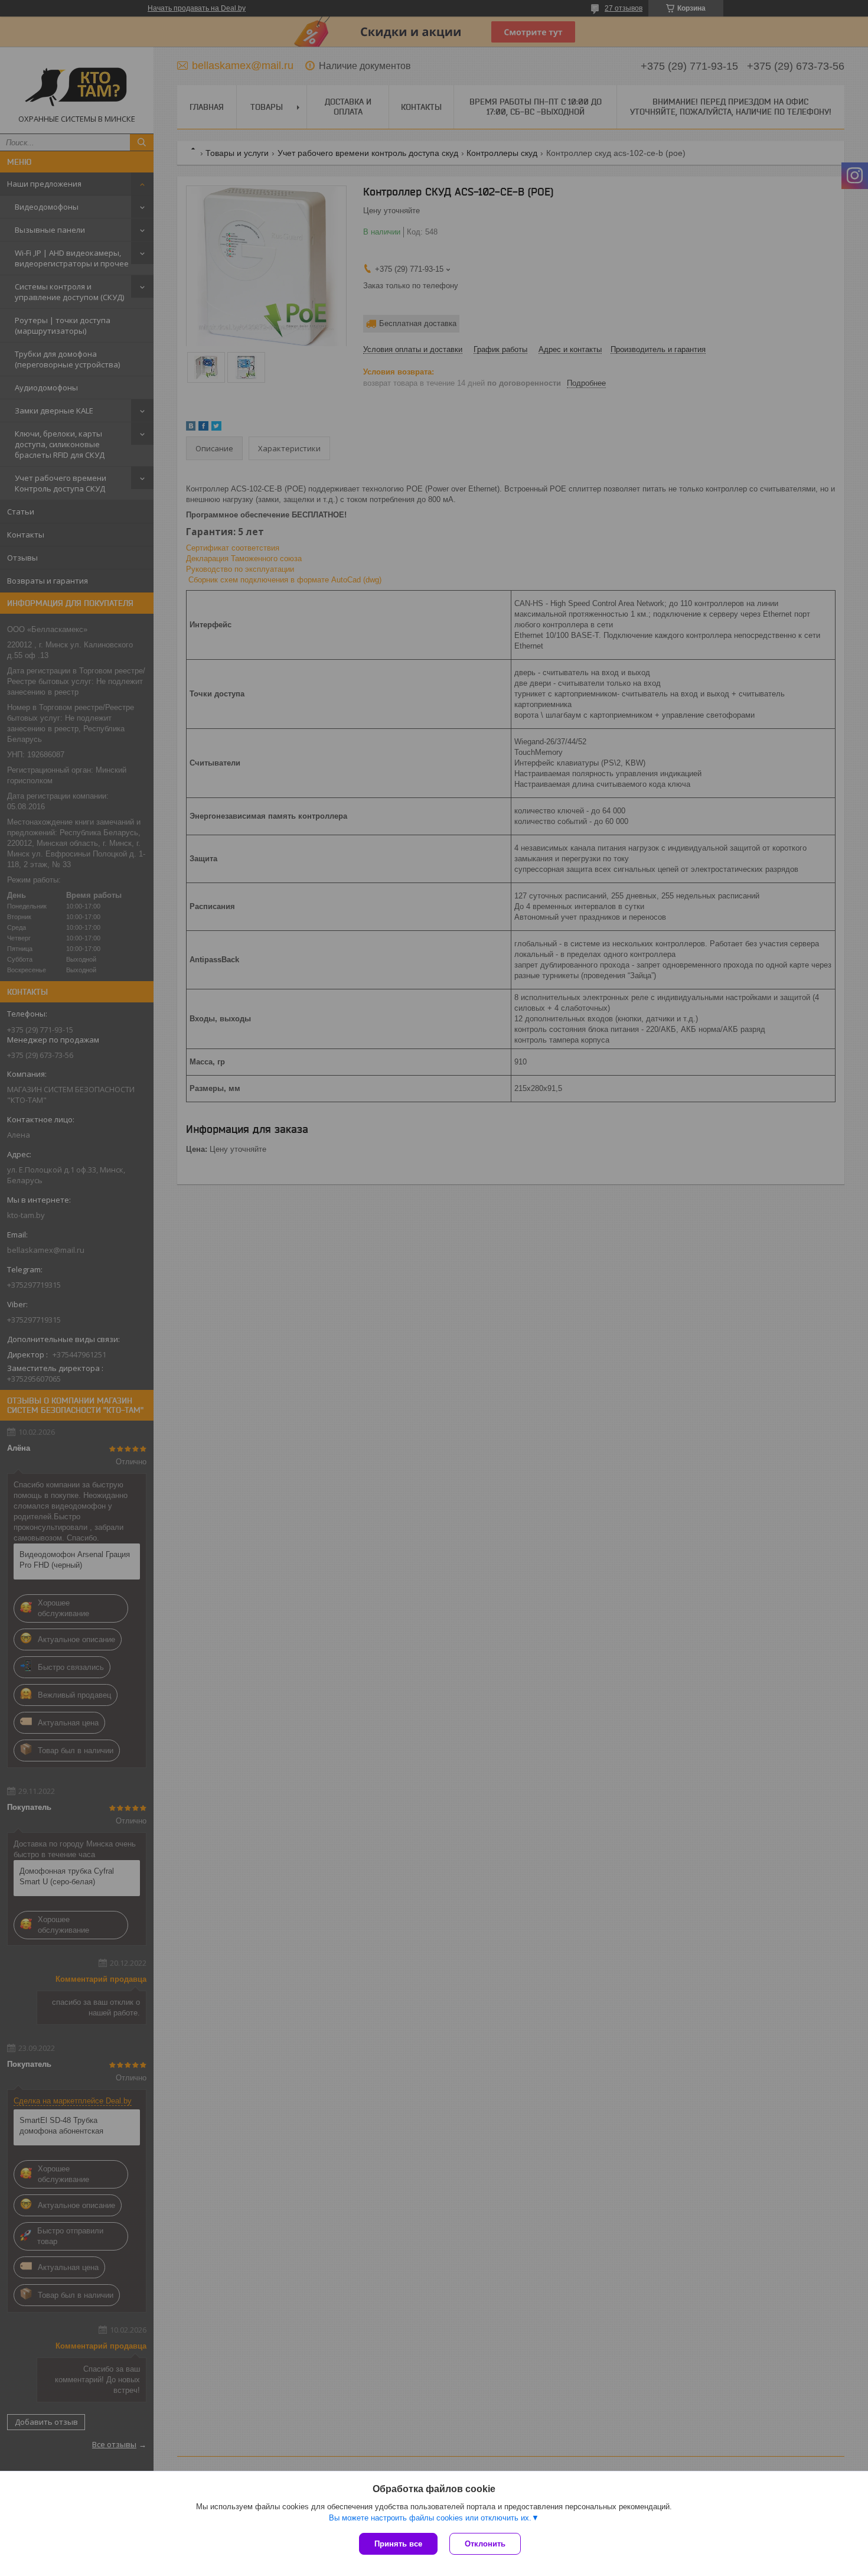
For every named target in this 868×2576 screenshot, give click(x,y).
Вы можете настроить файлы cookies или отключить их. (430, 2518)
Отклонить (485, 2544)
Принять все (398, 2544)
